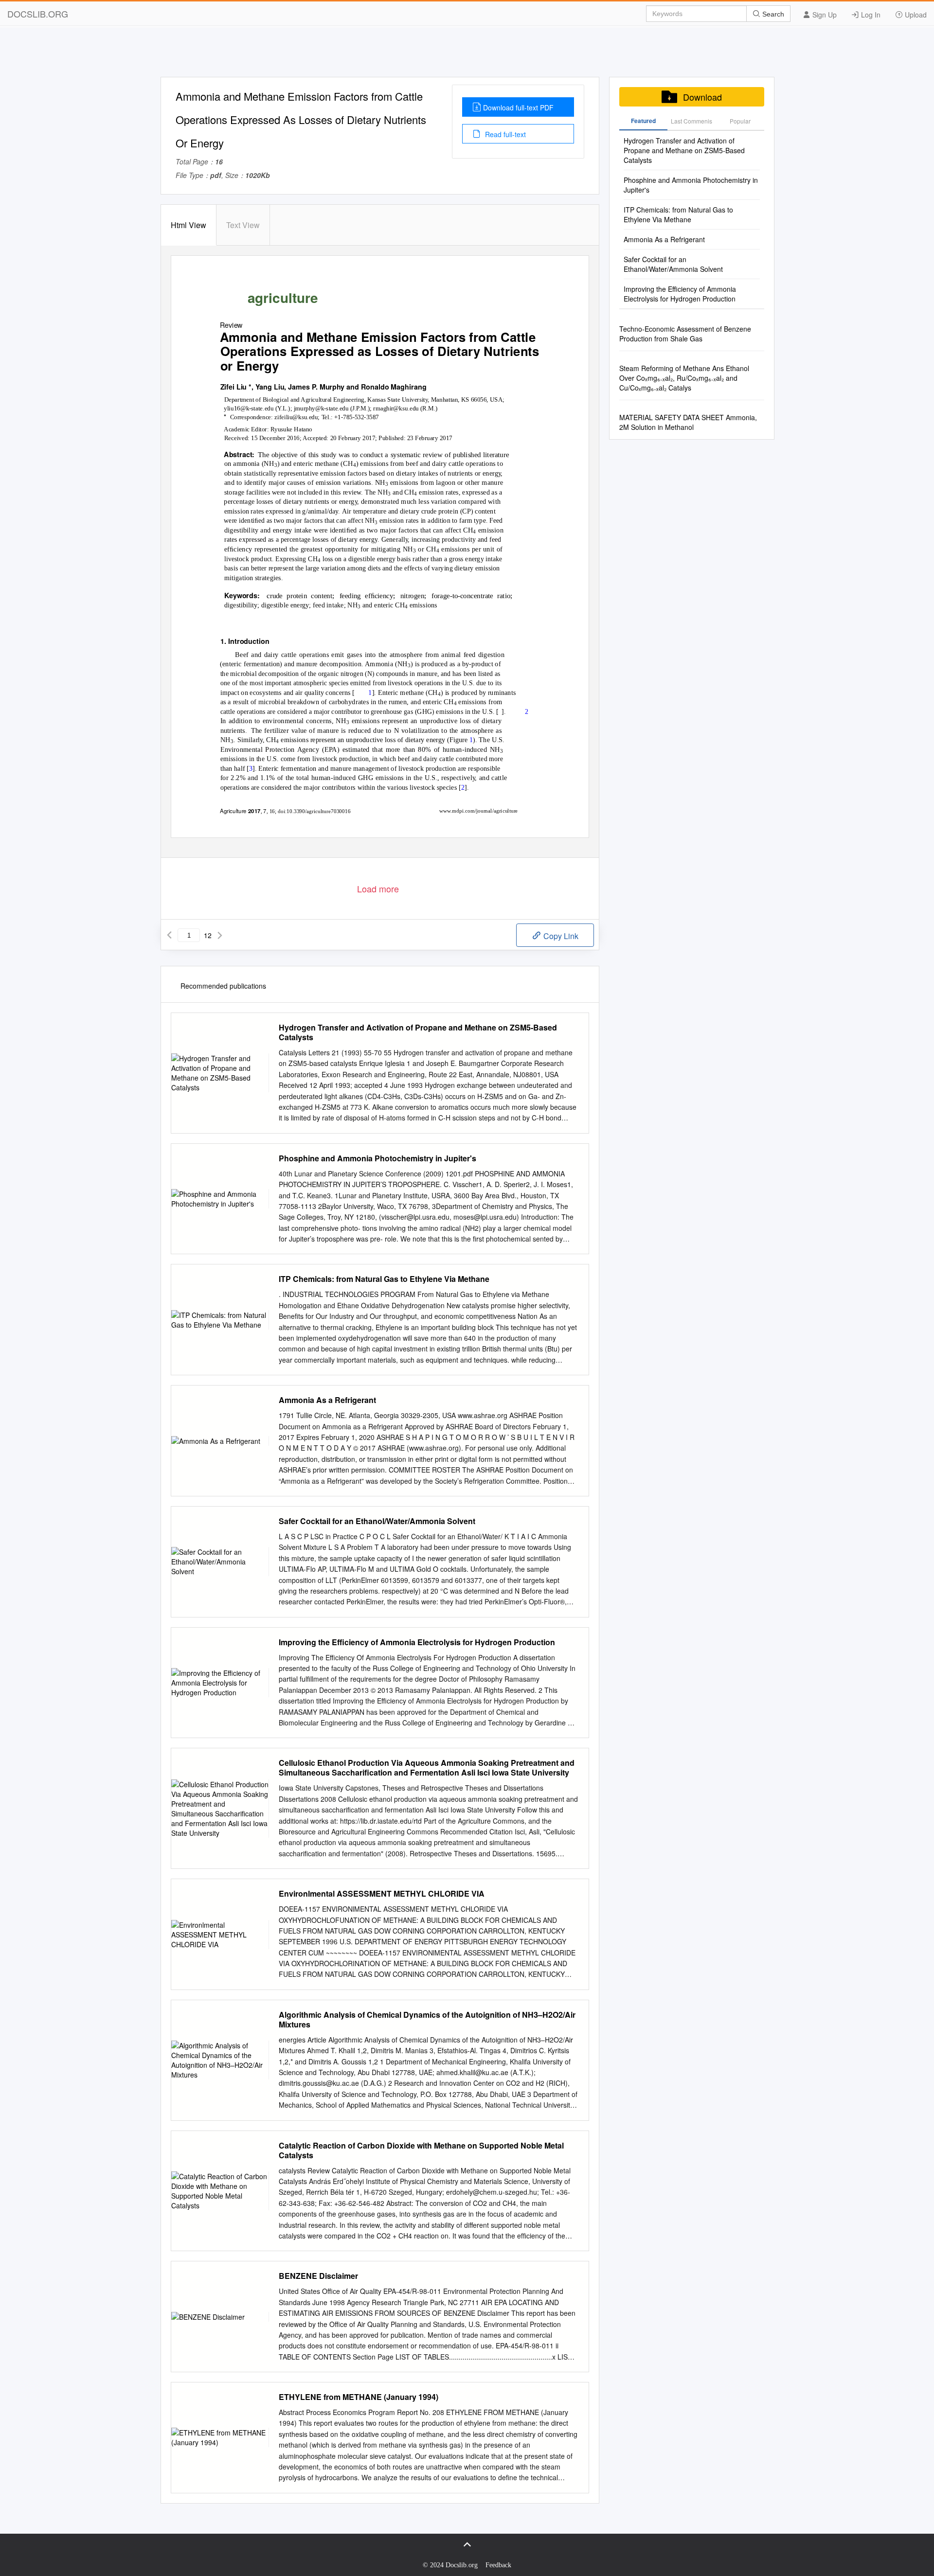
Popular (740, 121)
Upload (915, 15)
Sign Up (824, 15)
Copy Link (560, 936)
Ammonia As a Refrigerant (327, 1400)
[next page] (220, 935)
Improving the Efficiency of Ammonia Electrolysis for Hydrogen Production (417, 1642)
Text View (243, 225)
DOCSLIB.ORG (38, 14)
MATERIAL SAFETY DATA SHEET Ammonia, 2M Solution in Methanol (688, 422)
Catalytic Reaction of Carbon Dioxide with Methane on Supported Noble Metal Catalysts (421, 2150)
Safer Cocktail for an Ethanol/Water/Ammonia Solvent (377, 1521)
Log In (870, 15)
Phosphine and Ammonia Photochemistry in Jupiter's (377, 1158)
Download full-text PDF (518, 107)
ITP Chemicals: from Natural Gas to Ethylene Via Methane (384, 1279)
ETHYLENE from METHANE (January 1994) (359, 2397)
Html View (189, 225)
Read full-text (504, 134)
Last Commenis (692, 121)
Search (772, 14)
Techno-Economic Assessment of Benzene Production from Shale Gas (685, 334)
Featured (643, 121)
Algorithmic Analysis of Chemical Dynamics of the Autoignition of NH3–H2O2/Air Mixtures (427, 2020)
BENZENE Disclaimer (318, 2276)
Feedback (498, 2565)
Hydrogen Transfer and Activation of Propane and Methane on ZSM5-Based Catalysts (418, 1032)
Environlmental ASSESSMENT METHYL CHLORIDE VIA (382, 1894)
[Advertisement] (467, 55)
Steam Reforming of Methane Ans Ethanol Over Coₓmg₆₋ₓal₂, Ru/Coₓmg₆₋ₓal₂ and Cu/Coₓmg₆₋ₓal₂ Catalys (684, 378)
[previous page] (169, 935)
